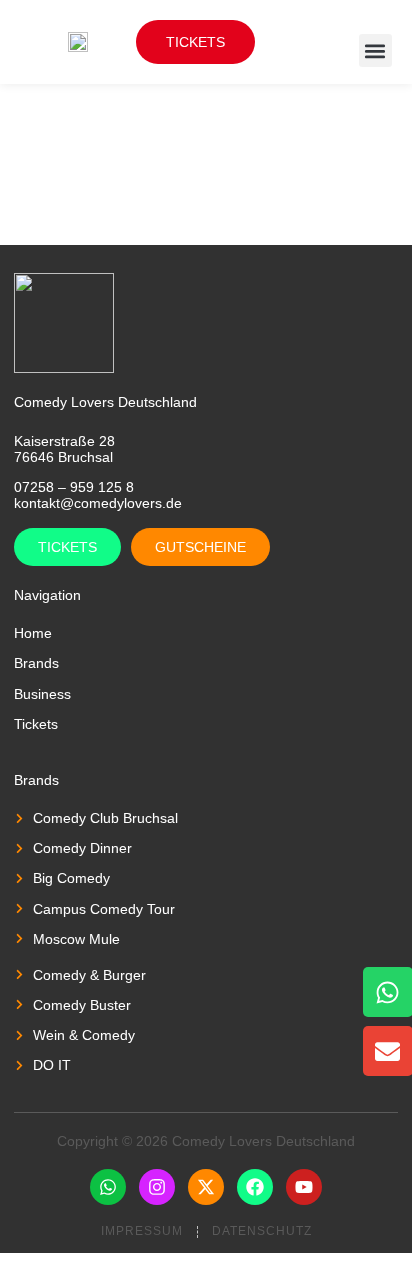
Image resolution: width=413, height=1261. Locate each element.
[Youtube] (304, 1187)
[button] (375, 50)
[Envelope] (388, 1051)
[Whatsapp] (108, 1187)
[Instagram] (157, 1187)
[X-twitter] (206, 1187)
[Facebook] (255, 1187)
